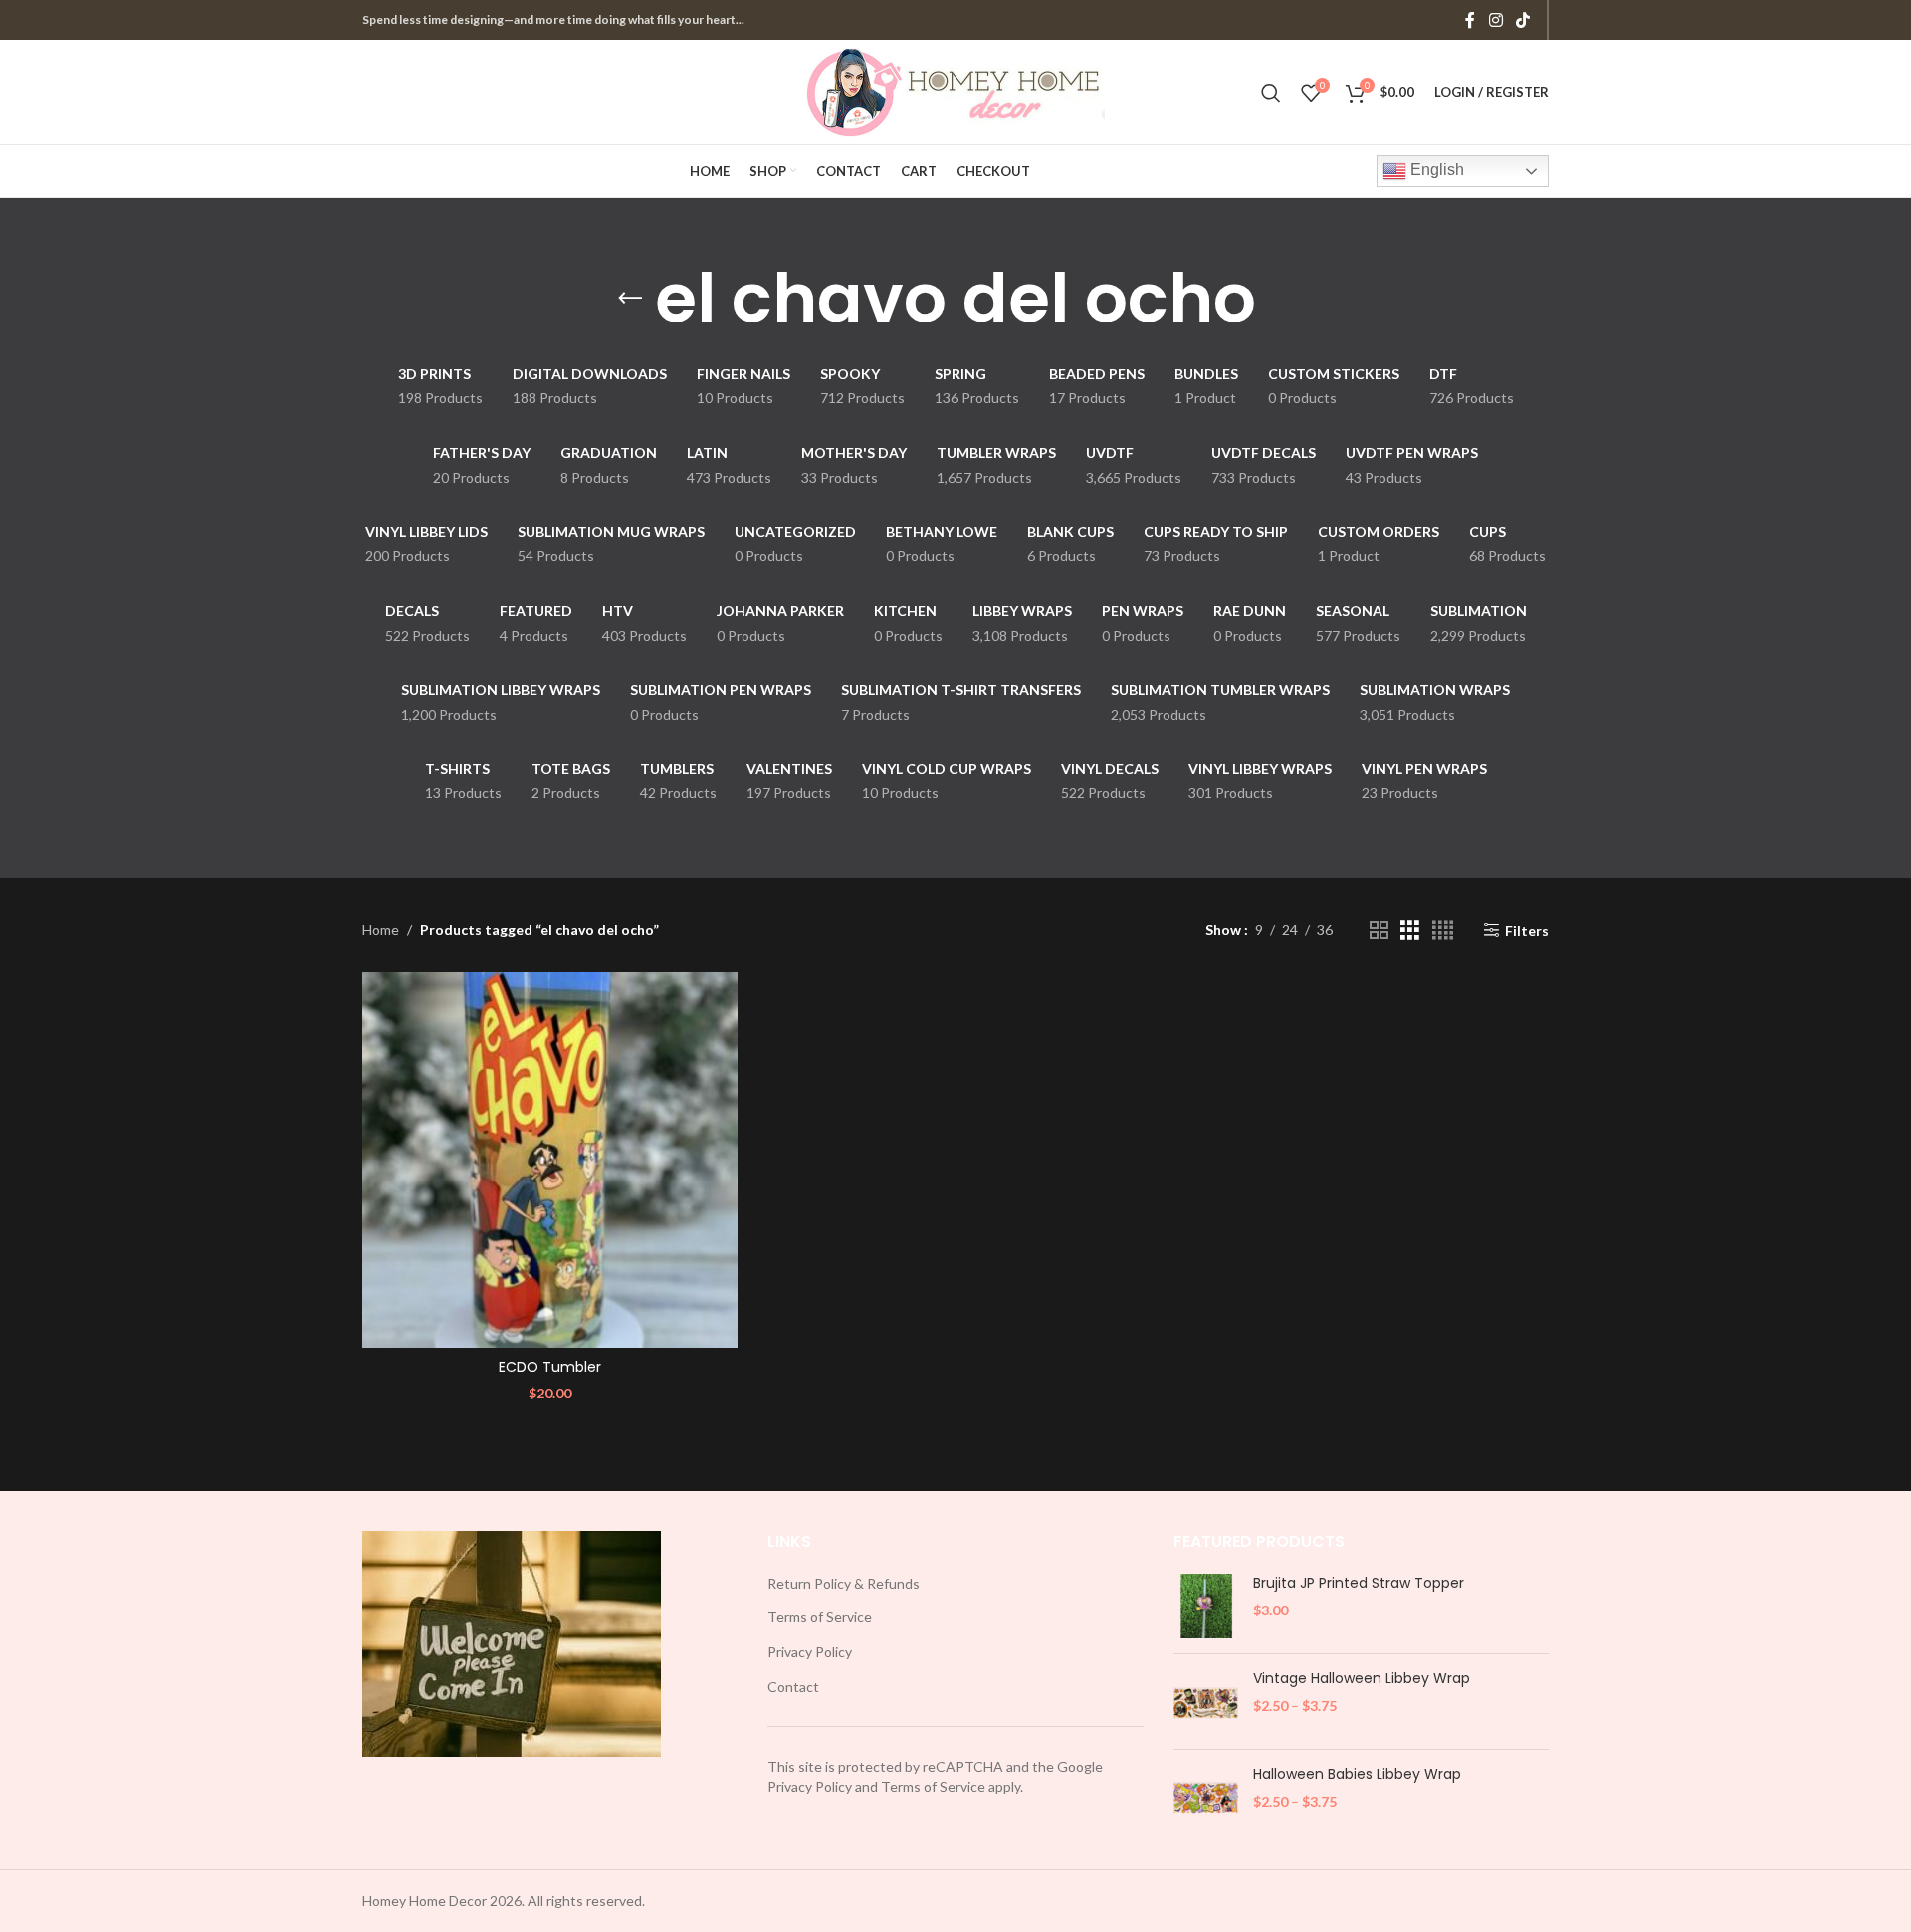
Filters (1527, 930)
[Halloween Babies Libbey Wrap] (1206, 1797)
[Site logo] (955, 90)
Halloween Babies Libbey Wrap (1357, 1774)
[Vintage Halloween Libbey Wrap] (1206, 1702)
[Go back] (630, 299)
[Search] (1271, 93)
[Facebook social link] (1470, 20)
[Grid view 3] (1410, 930)
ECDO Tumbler (550, 1367)
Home (381, 929)
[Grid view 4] (1443, 930)
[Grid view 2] (1379, 930)
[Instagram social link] (1495, 20)
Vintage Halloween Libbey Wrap (1362, 1679)
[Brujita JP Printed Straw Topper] (1206, 1606)
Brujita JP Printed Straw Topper (1359, 1583)
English (1435, 170)
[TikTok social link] (1523, 20)
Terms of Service (820, 1617)
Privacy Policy (810, 1652)
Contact (793, 1687)
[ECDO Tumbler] (550, 1160)
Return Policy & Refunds (844, 1583)
